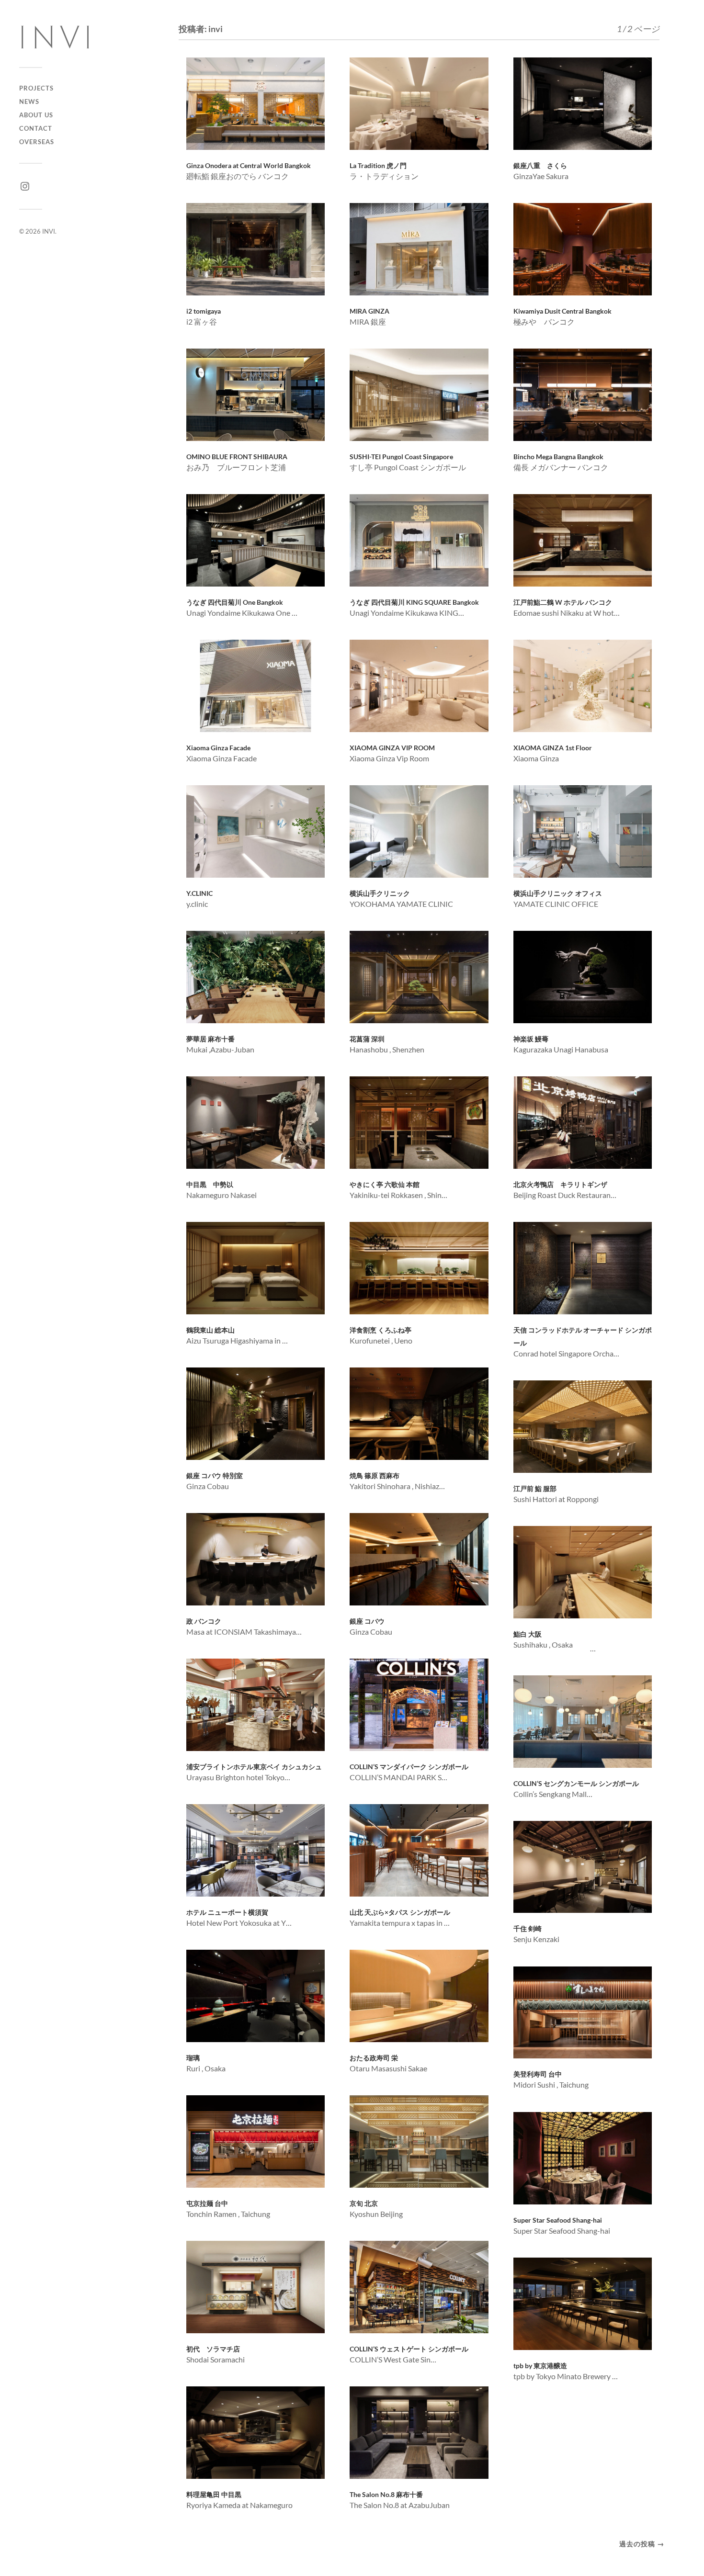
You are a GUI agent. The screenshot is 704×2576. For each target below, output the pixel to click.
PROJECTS (36, 88)
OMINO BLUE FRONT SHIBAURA (237, 457)
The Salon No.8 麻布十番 (386, 2495)
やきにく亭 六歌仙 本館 (385, 1185)
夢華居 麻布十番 (210, 1039)
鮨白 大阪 (528, 1634)
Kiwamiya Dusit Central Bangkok (562, 311)
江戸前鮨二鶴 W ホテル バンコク (563, 602)
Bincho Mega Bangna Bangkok (558, 457)
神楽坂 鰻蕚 (534, 1039)
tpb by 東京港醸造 (540, 2366)
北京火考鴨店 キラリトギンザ (560, 1185)
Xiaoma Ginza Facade (218, 748)
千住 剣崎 (528, 1929)
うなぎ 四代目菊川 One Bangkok (235, 602)
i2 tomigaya (204, 311)
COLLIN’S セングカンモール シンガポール (576, 1784)
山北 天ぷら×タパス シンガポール (400, 1912)
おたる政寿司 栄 (374, 2058)
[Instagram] (25, 186)
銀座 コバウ (367, 1621)
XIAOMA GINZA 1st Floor (553, 748)
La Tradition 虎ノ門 (378, 166)
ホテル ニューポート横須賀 (227, 1912)
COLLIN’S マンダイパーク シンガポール (409, 1767)
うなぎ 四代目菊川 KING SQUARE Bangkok (414, 602)
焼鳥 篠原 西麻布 (375, 1476)
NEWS (29, 102)
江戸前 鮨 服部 (535, 1489)
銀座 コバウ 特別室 (215, 1476)
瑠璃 (193, 2058)
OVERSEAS (37, 142)
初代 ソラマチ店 (213, 2349)
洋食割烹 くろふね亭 (380, 1330)
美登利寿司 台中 (538, 2074)
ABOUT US (36, 115)
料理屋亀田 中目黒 (214, 2495)
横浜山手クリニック (380, 893)
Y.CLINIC (199, 893)
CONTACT (36, 128)
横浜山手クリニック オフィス (558, 893)
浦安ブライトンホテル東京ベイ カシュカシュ (254, 1767)
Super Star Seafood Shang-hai (558, 2220)
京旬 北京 (364, 2203)
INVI (49, 231)
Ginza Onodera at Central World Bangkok (249, 166)
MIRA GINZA (369, 311)
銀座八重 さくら (540, 166)
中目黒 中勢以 (210, 1185)
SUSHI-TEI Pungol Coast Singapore (401, 457)
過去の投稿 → (642, 2544)
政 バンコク (204, 1621)
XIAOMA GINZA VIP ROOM (392, 748)
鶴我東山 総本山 (214, 1330)
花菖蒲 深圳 (367, 1039)
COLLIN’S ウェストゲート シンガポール (409, 2349)
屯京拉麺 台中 (207, 2203)
